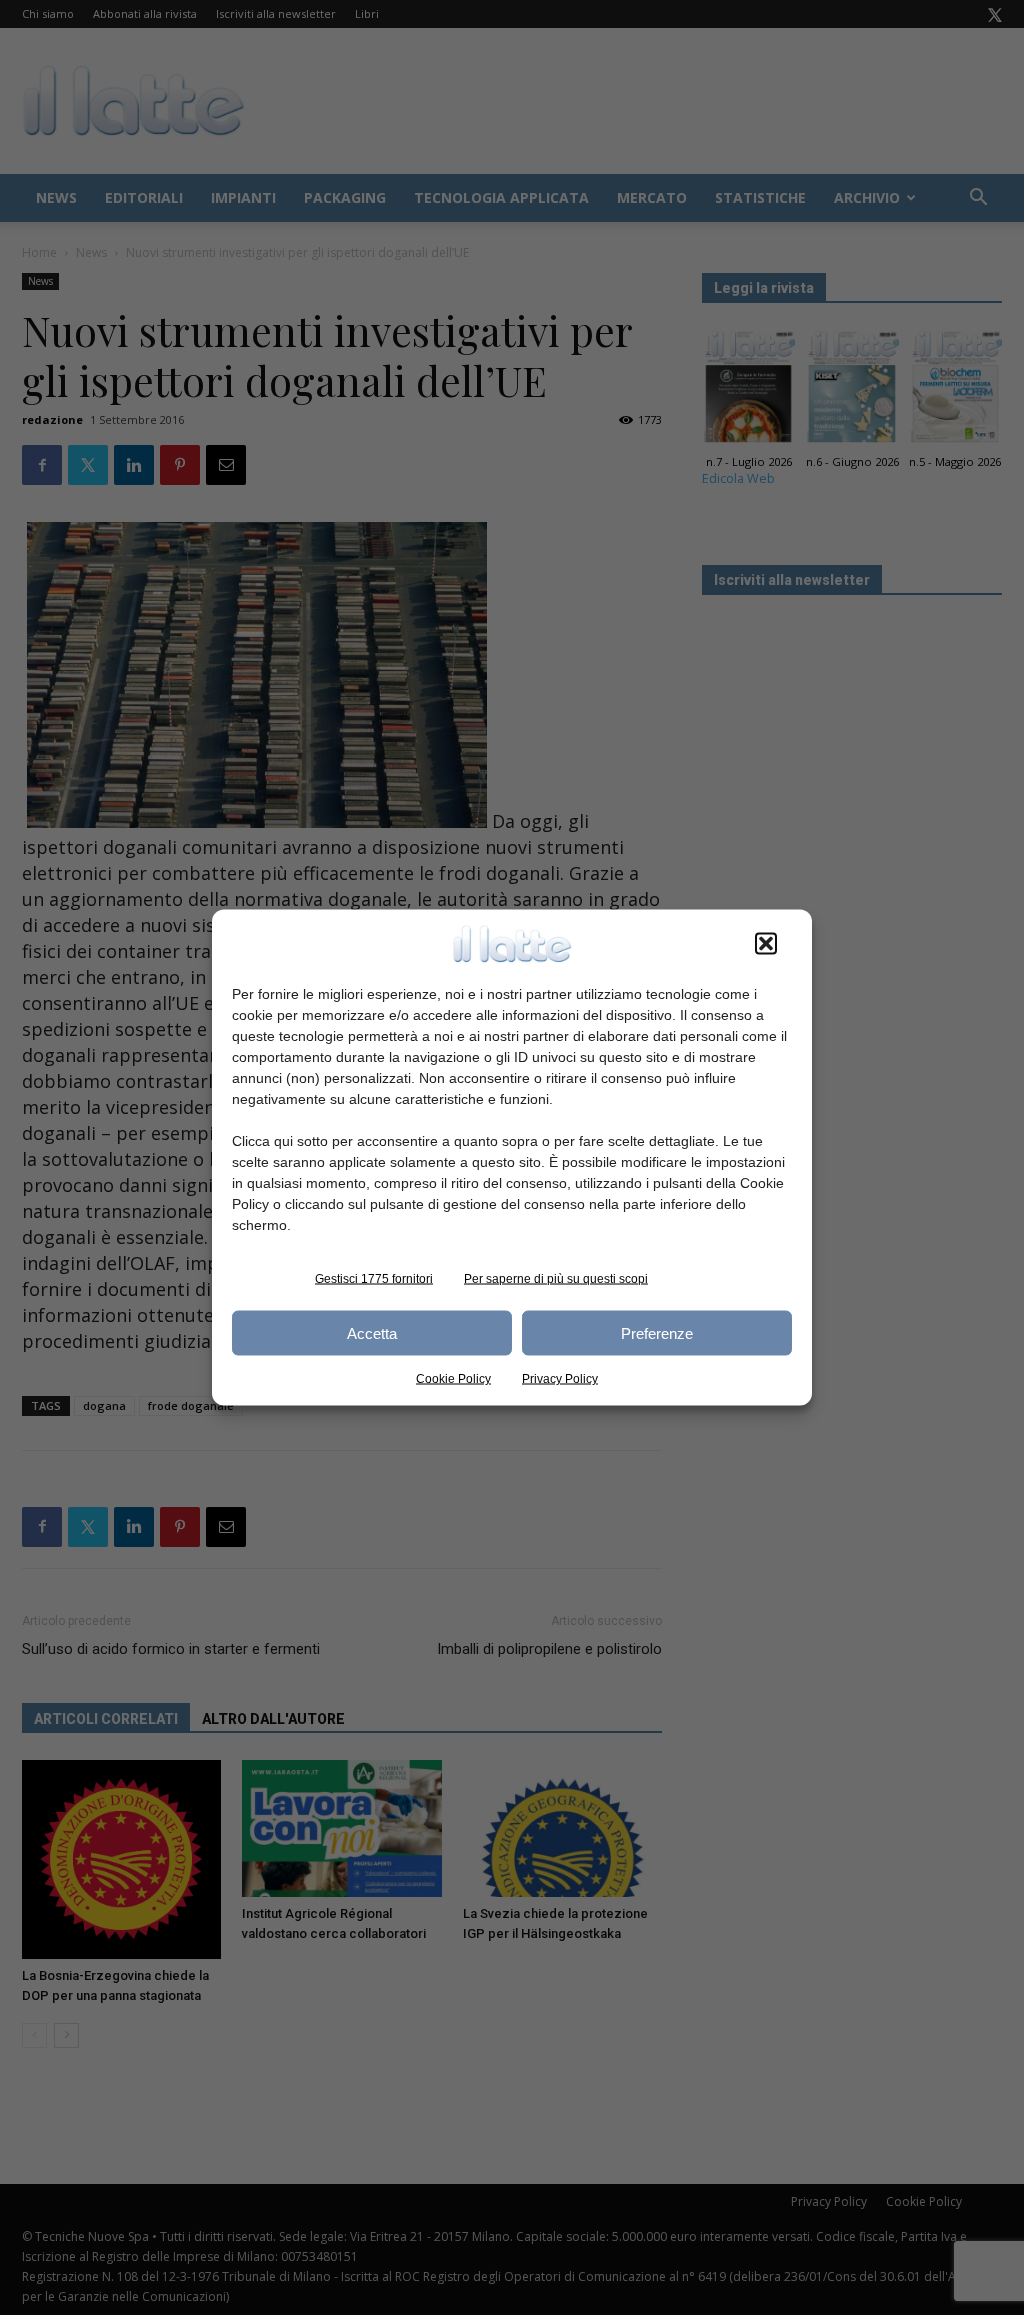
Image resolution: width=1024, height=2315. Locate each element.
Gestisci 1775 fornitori (374, 1279)
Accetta (372, 1332)
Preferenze (657, 1332)
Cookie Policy (453, 1379)
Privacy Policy (560, 1379)
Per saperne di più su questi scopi (556, 1279)
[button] (766, 944)
